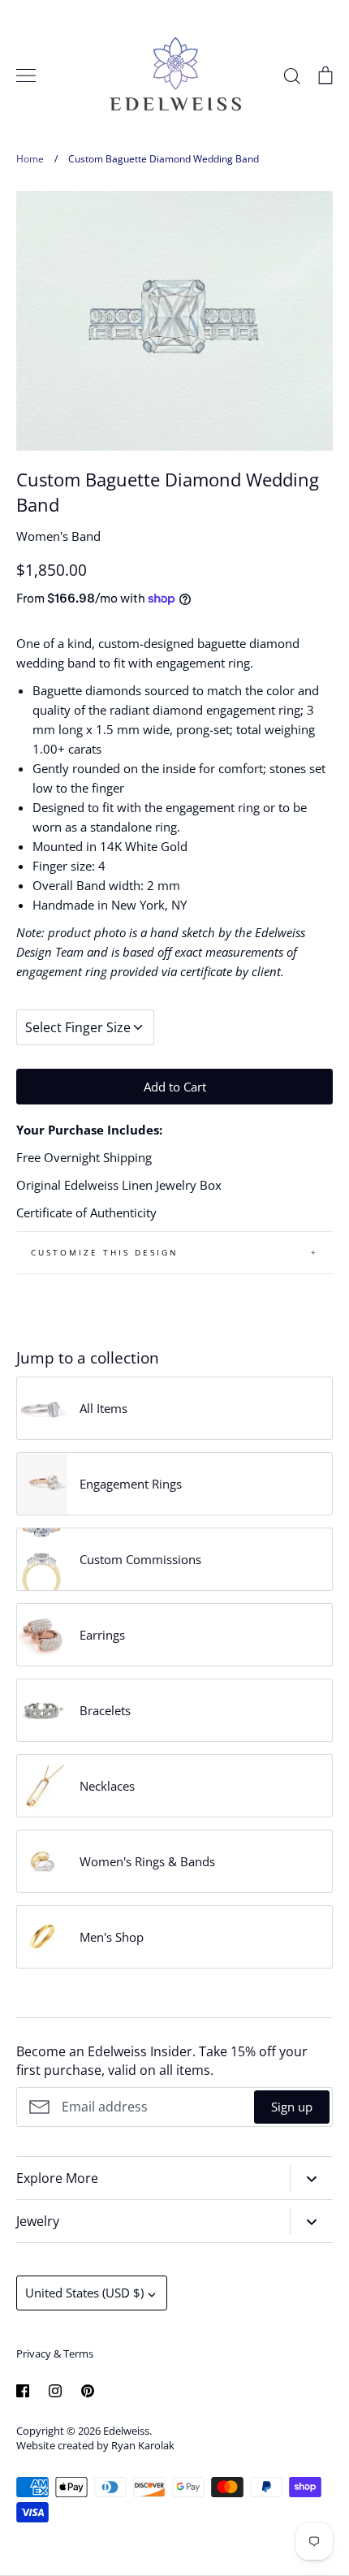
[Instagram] (55, 2391)
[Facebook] (23, 2391)
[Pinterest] (88, 2391)
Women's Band (58, 536)
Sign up (292, 2107)
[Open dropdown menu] (311, 2178)
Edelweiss (126, 2431)
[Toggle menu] (26, 76)
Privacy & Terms (55, 2353)
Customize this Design (105, 1252)
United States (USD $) (84, 2293)
